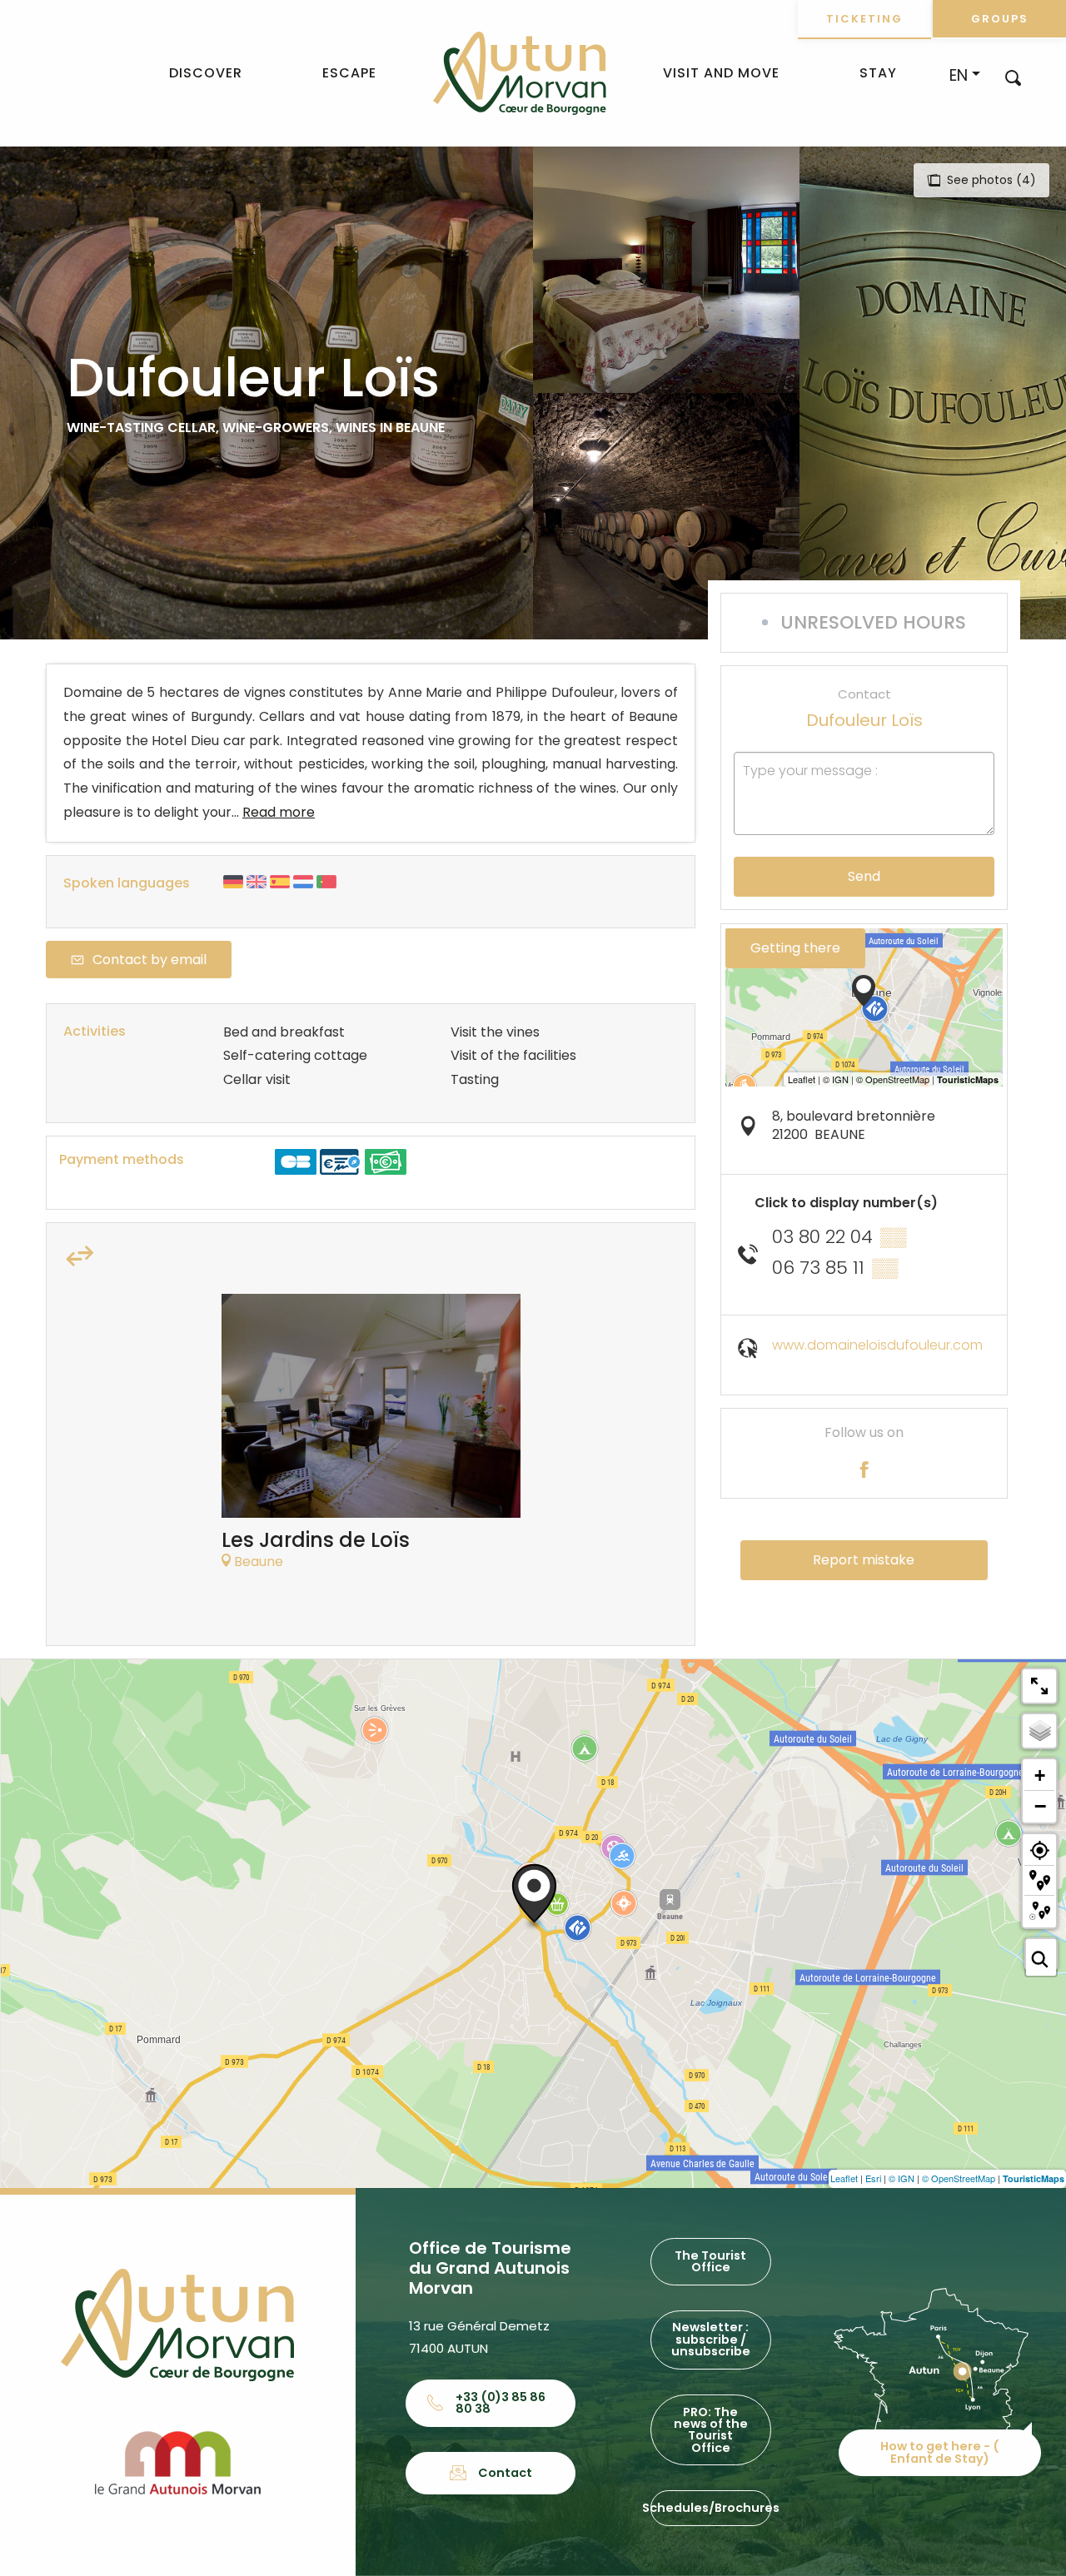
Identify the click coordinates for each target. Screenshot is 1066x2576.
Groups (1000, 19)
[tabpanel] (371, 1440)
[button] (1013, 77)
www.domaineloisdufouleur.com (877, 1345)
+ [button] (1040, 1775)
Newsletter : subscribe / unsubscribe (711, 2339)
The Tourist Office (710, 2261)
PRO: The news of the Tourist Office (711, 2430)
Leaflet (844, 2178)
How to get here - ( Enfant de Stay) (940, 2452)
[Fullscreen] (1039, 1686)
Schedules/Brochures (710, 2508)
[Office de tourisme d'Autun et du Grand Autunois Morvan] (519, 73)
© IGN (902, 2178)
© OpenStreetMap (959, 2178)
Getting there (795, 948)
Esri (873, 2178)
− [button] (1040, 1806)
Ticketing (864, 19)
